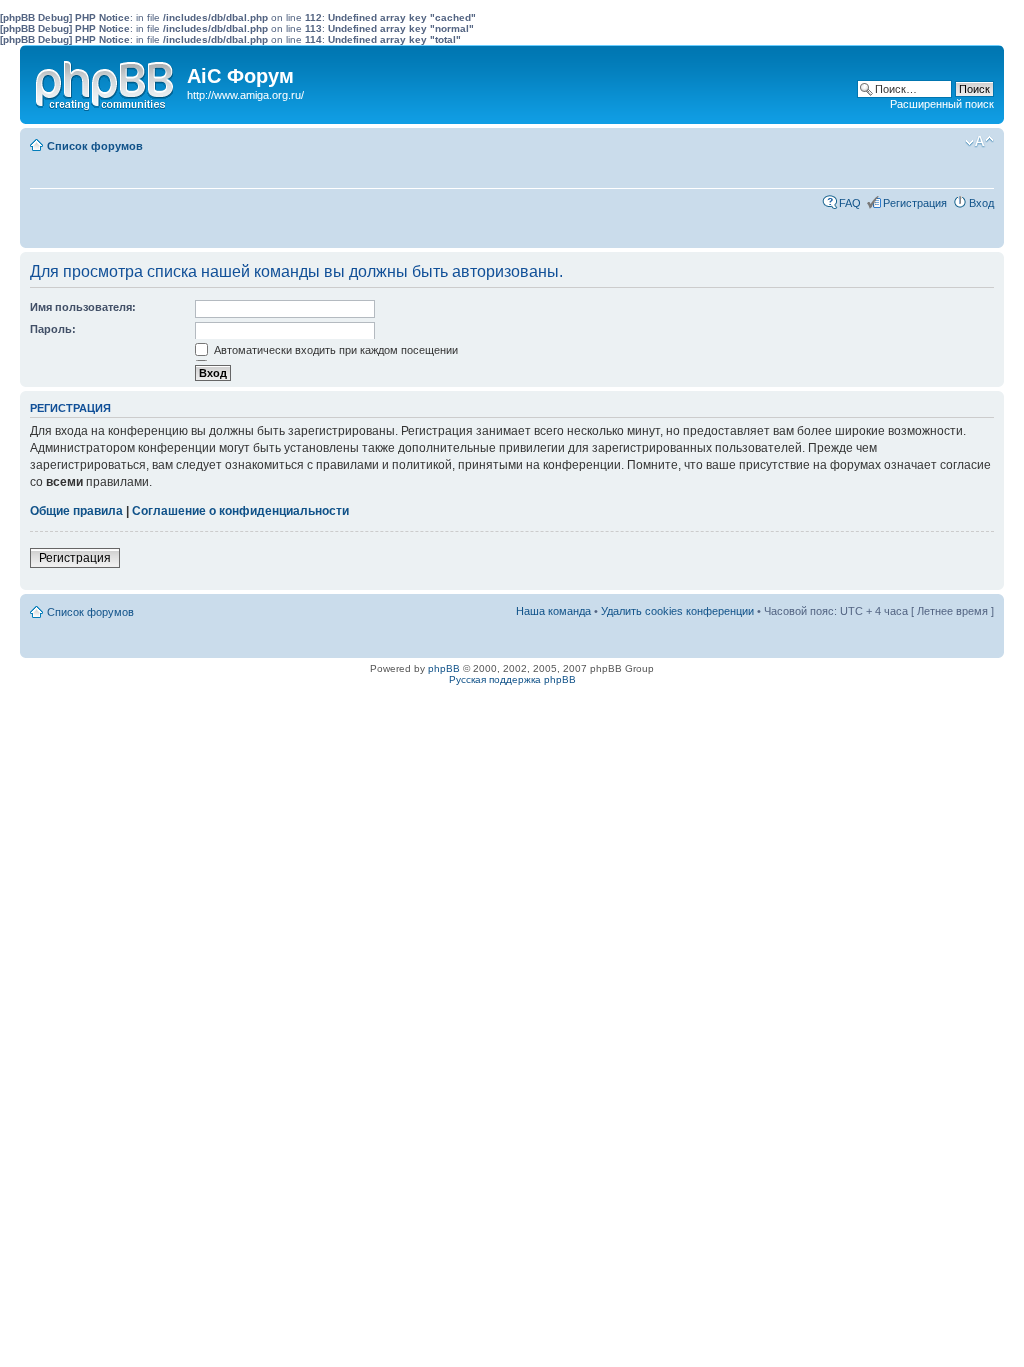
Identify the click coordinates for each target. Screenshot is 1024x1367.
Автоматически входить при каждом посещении (334, 350)
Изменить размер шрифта (979, 142)
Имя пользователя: (83, 307)
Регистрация (915, 203)
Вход (981, 203)
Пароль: (53, 329)
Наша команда (553, 611)
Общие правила (76, 511)
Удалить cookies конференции (677, 611)
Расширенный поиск (942, 104)
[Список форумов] (106, 81)
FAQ (850, 203)
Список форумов (95, 146)
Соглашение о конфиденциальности (240, 511)
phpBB (444, 668)
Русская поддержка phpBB (512, 679)
